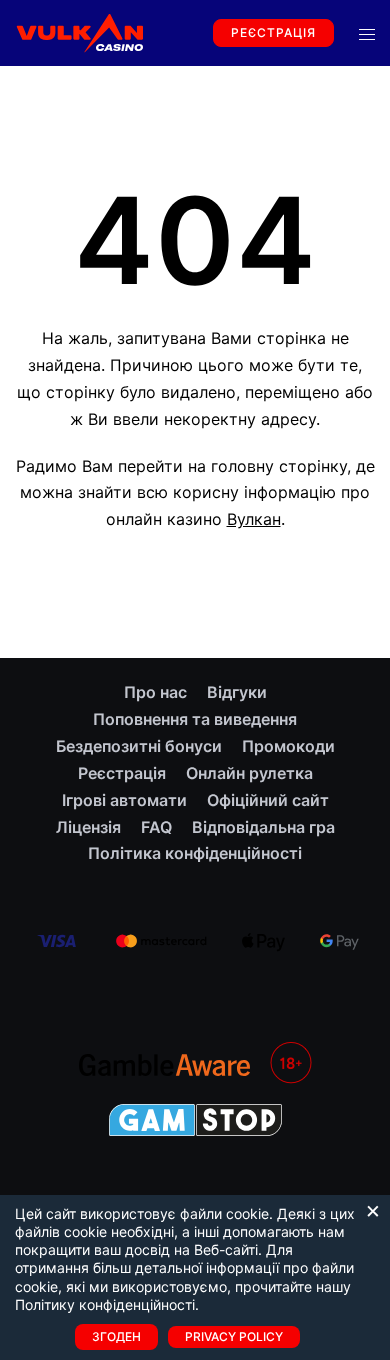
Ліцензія (88, 827)
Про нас (155, 692)
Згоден (116, 1336)
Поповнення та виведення (195, 719)
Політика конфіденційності (195, 853)
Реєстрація (273, 32)
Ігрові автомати (124, 800)
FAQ (156, 827)
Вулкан (254, 519)
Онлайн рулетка (249, 773)
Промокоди (288, 746)
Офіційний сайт (268, 800)
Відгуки (237, 692)
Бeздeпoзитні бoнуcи (139, 746)
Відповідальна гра (263, 827)
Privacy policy (234, 1336)
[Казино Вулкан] (79, 31)
